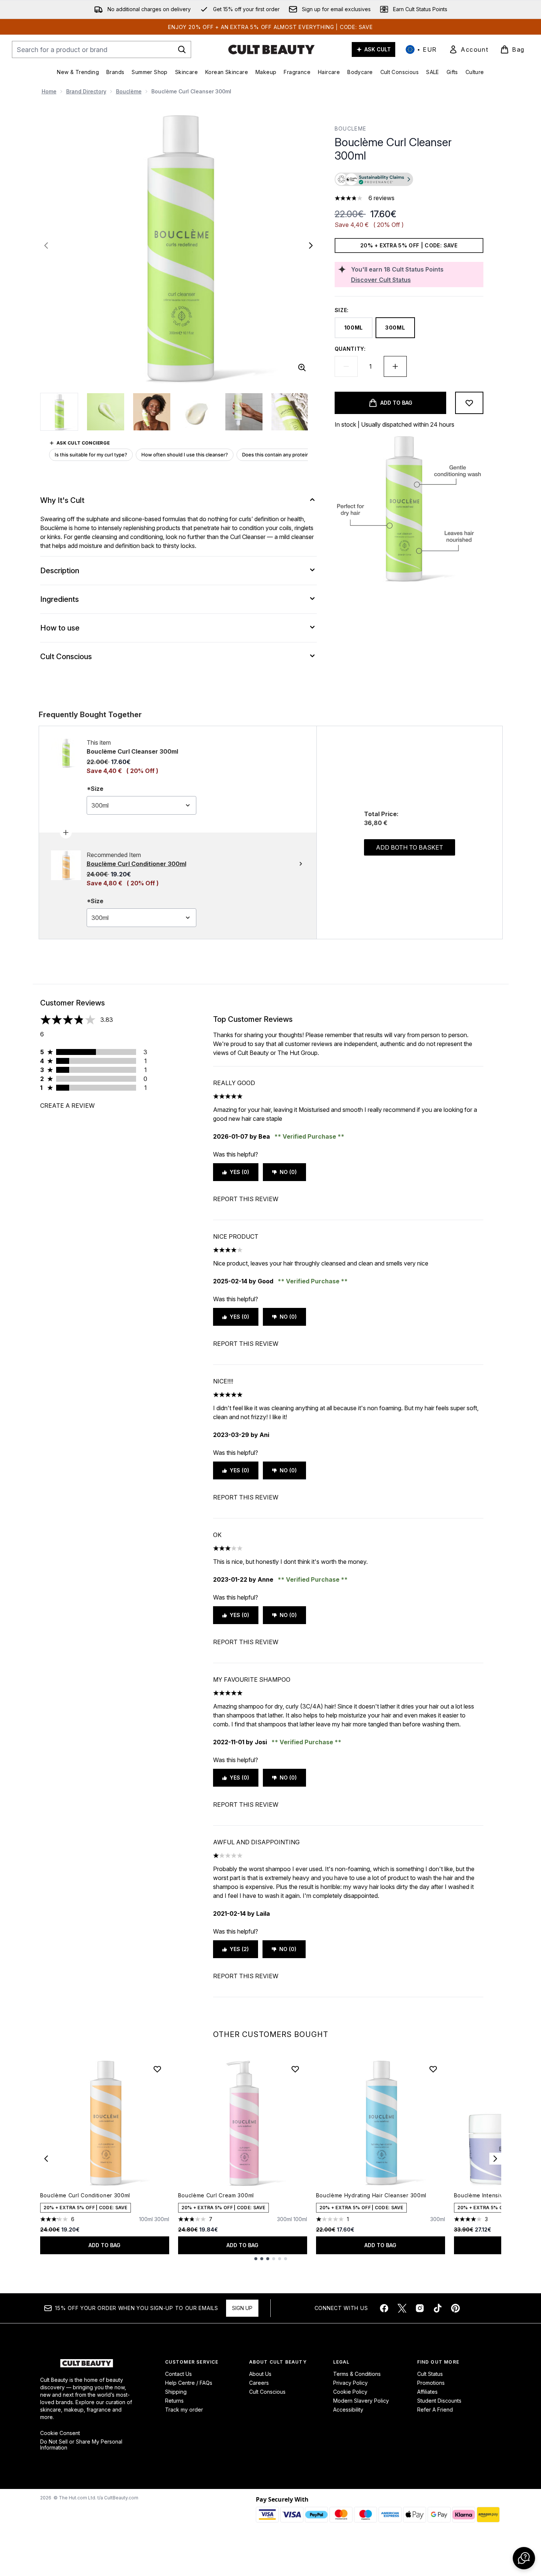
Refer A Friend (435, 2410)
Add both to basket (410, 847)
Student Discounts (439, 2401)
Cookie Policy (350, 2392)
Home (49, 91)
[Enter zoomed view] (302, 368)
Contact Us (178, 2374)
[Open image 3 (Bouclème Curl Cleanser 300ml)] (152, 412)
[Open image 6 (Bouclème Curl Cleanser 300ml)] (290, 412)
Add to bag (104, 2245)
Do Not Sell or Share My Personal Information (81, 2445)
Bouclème (129, 91)
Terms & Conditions (357, 2374)
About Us (260, 2374)
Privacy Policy (350, 2383)
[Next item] (495, 2159)
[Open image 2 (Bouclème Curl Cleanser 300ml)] (106, 412)
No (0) (288, 1172)
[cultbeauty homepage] (271, 49)
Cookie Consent (60, 2433)
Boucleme (351, 129)
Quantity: (350, 349)
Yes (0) (239, 1172)
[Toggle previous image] (46, 246)
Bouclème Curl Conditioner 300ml (85, 2195)
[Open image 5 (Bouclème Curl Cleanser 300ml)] (244, 412)
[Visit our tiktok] (438, 2308)
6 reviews (381, 198)
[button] (409, 180)
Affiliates (427, 2392)
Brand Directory (86, 91)
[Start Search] (182, 49)
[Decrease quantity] (346, 366)
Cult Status (430, 2374)
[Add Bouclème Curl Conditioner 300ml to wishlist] (157, 2069)
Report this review (246, 1199)
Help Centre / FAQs (189, 2383)
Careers (259, 2383)
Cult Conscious (267, 2392)
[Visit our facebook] (384, 2308)
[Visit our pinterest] (455, 2308)
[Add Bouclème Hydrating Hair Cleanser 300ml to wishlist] (433, 2069)
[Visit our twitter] (402, 2308)
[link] (468, 49)
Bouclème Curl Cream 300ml (216, 2195)
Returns (174, 2401)
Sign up (242, 2308)
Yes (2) (239, 1949)
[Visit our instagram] (420, 2308)
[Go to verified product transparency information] (374, 179)
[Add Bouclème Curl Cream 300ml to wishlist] (295, 2069)
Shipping (176, 2392)
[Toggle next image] (311, 246)
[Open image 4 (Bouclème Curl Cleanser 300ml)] (198, 412)
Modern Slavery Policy (361, 2401)
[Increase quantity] (395, 366)
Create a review (67, 1106)
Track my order (184, 2410)
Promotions (431, 2383)
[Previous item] (46, 2159)
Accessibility (348, 2410)
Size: (342, 310)
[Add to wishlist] (469, 403)
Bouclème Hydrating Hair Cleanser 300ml (371, 2195)
